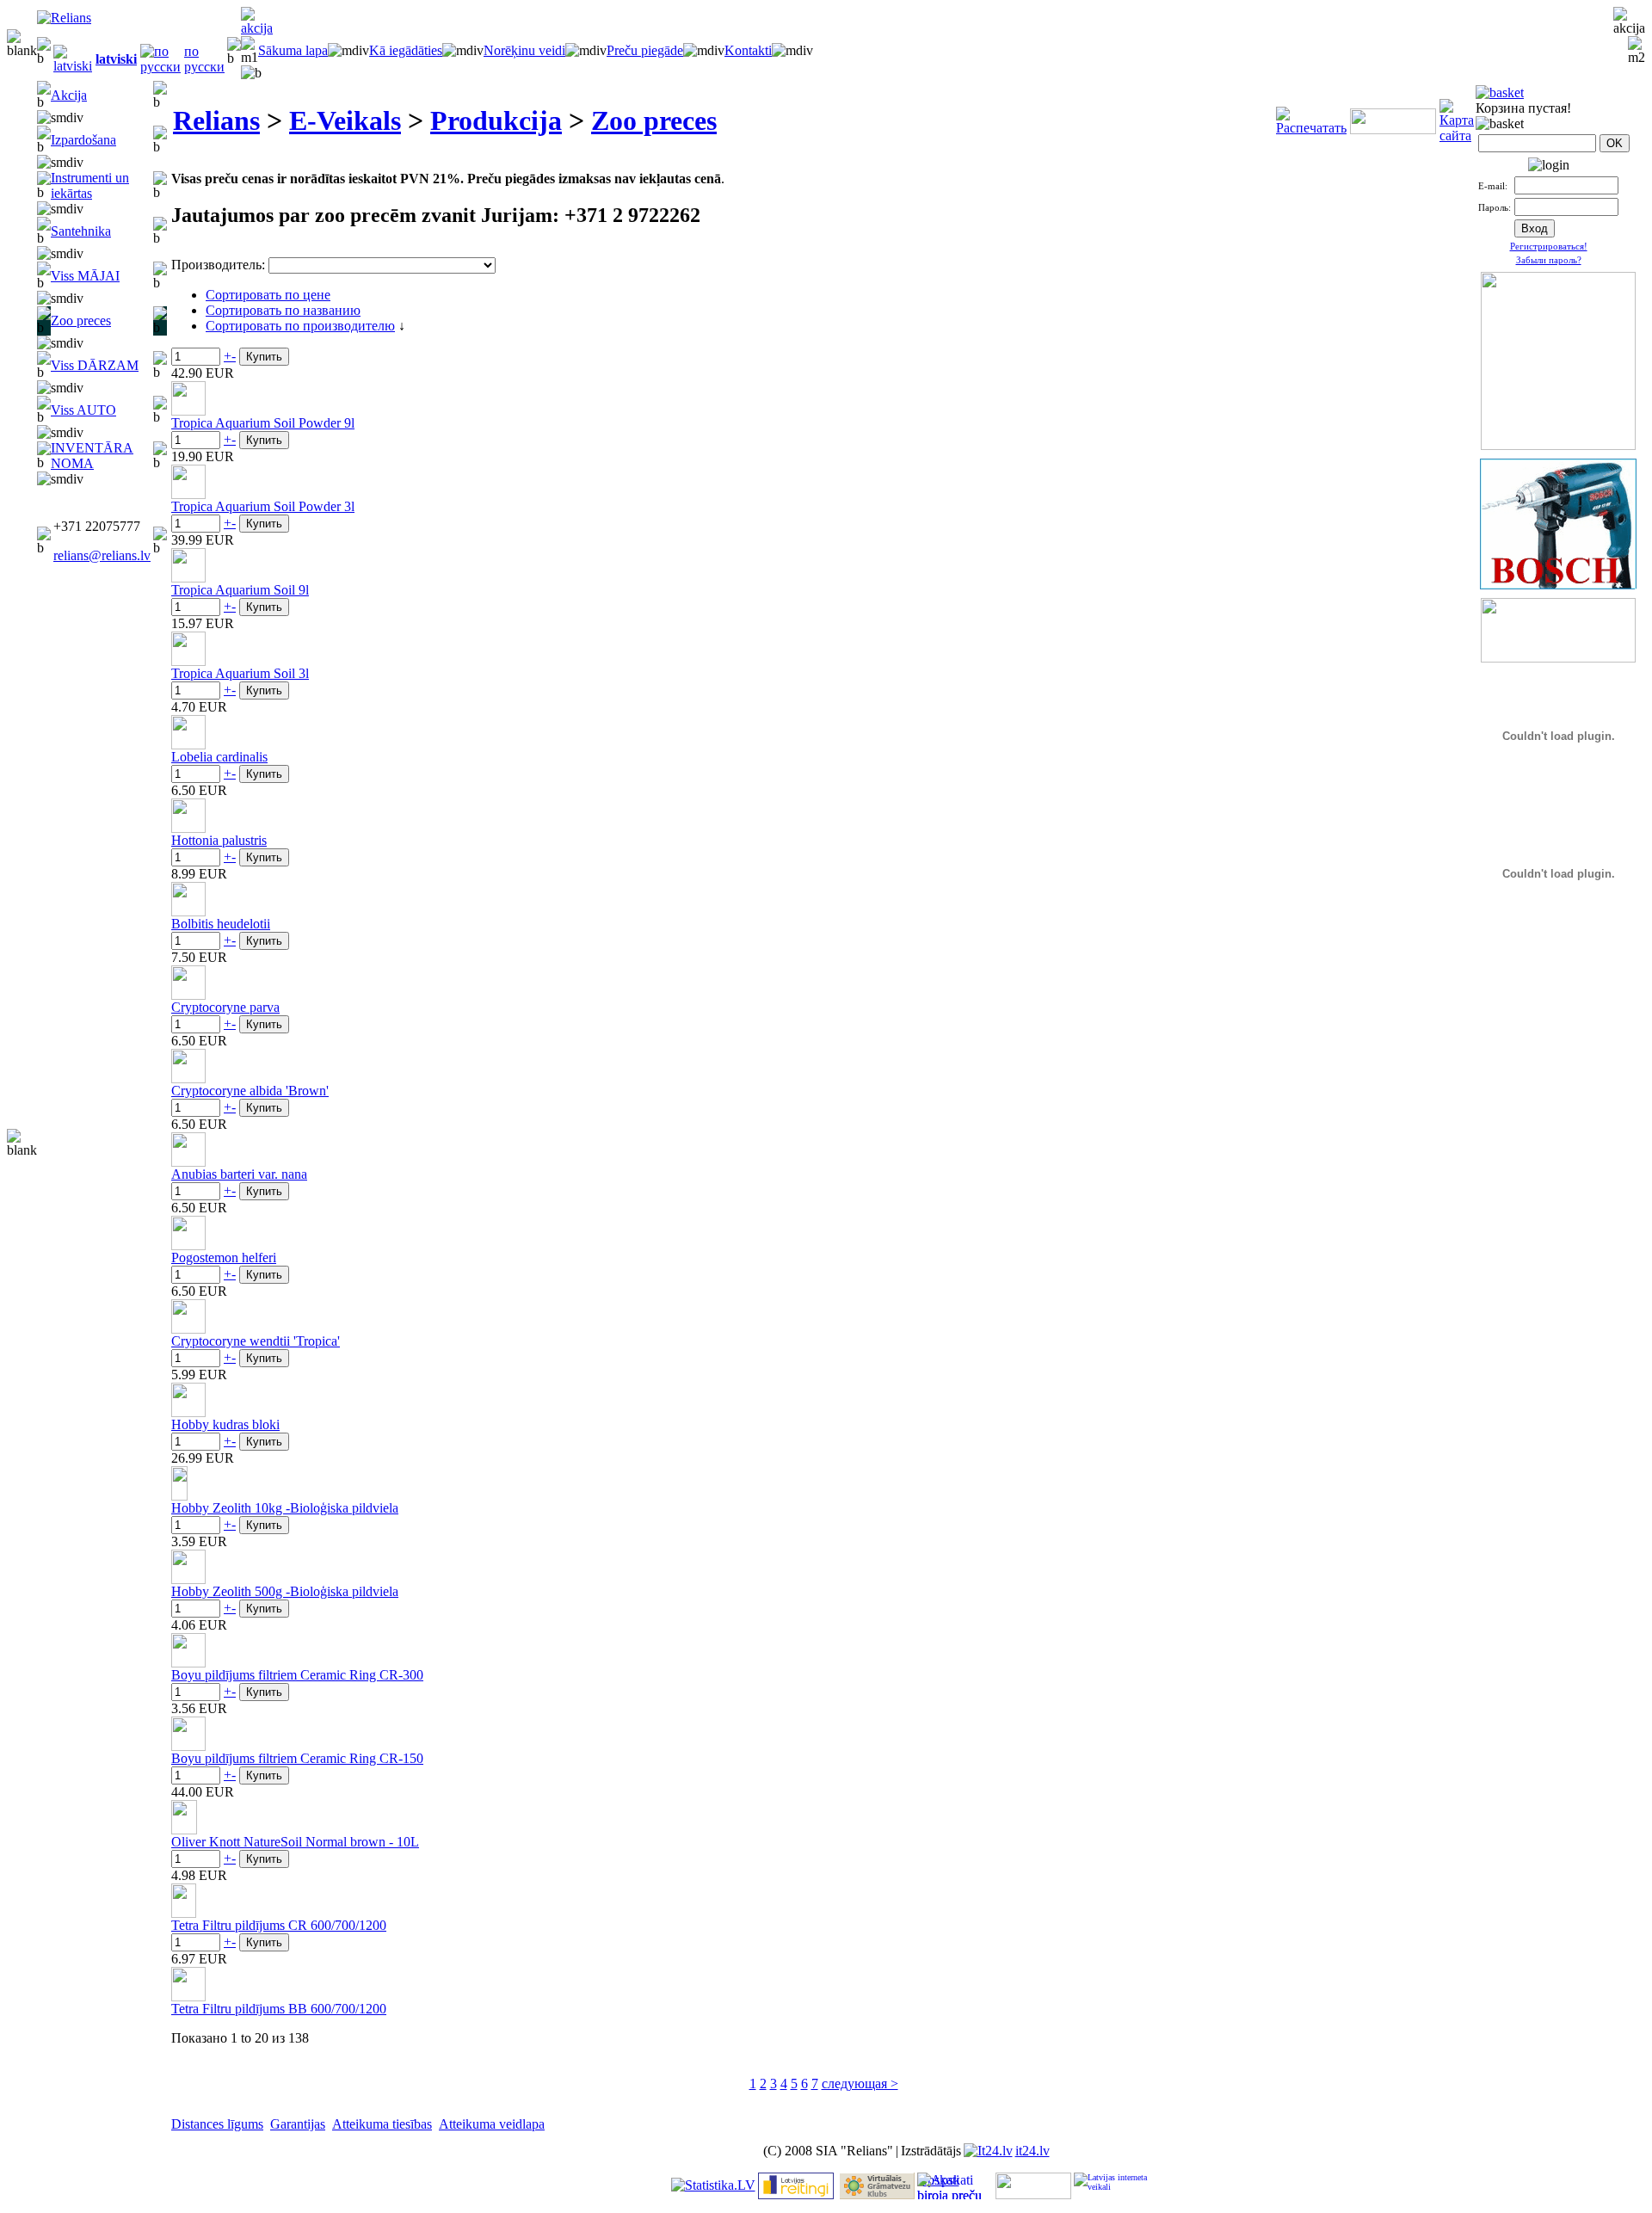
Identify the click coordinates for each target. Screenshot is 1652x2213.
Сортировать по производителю (300, 326)
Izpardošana (83, 140)
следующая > (860, 2084)
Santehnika (81, 231)
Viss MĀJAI (85, 276)
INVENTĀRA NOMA (92, 456)
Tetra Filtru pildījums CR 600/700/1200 (279, 1925)
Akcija (69, 95)
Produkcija (496, 120)
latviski (116, 59)
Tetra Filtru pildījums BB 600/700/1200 (279, 2009)
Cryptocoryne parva (225, 1007)
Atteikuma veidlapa (492, 2124)
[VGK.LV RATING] (877, 2195)
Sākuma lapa (293, 50)
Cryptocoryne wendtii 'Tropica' (256, 1341)
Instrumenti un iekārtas (90, 185)
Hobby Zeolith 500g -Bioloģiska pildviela (285, 1591)
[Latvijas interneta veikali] (1112, 2186)
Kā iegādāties (406, 50)
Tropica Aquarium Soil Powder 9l (263, 423)
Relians (216, 120)
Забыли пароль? (1549, 260)
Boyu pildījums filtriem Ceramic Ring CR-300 (297, 1675)
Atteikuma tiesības (382, 2124)
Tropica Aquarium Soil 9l (240, 590)
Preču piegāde (645, 50)
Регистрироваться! (1549, 246)
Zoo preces (81, 321)
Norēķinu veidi (524, 50)
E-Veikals (345, 120)
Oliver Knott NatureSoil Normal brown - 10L (295, 1842)
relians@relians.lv (102, 555)
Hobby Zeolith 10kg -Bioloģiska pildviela (285, 1508)
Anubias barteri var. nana (239, 1174)
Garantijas (298, 2124)
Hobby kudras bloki (225, 1424)
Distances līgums (217, 2124)
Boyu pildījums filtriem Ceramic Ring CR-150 (297, 1758)
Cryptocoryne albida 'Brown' (250, 1091)
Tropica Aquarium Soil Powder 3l (263, 506)
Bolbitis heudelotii (221, 924)
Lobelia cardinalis (219, 757)
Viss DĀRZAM (95, 365)
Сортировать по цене (268, 295)
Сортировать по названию (283, 310)
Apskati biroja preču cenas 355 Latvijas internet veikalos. (949, 2186)
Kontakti (748, 50)
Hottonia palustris (219, 840)
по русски (204, 59)
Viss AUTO (83, 410)
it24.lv (1032, 2151)
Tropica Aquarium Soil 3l (240, 673)
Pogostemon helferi (224, 1258)
